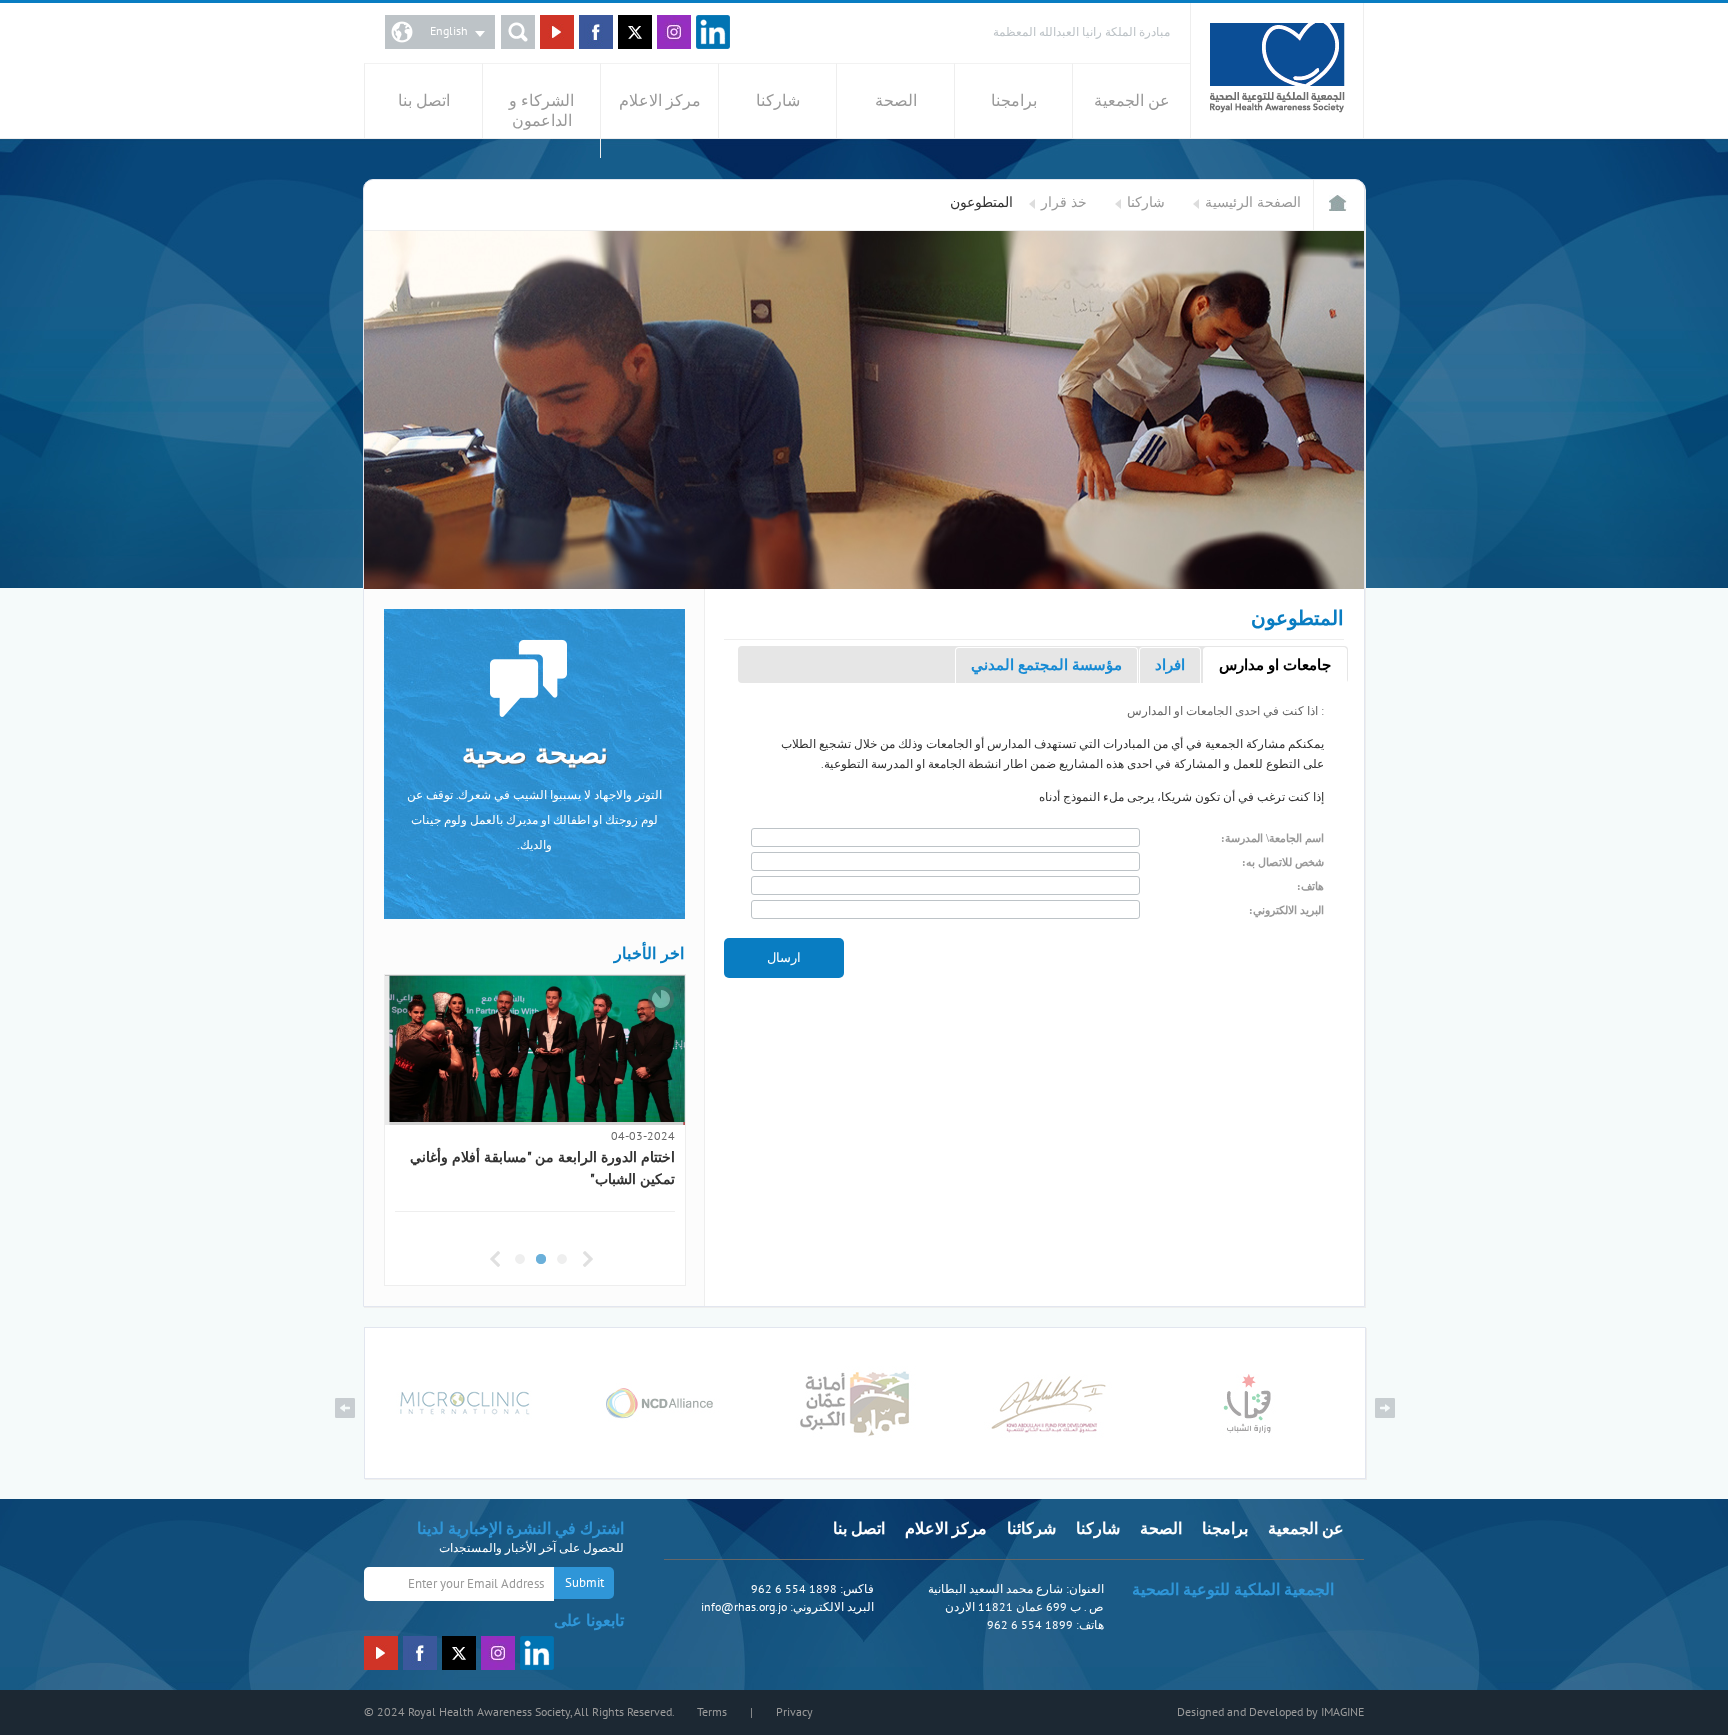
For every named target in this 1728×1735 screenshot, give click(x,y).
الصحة (896, 101)
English (449, 31)
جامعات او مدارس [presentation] (1275, 665)
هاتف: (1310, 886)
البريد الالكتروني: (1286, 910)
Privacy (794, 1712)
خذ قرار (1064, 202)
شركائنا (1031, 1529)
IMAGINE (1342, 1712)
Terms (712, 1712)
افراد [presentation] (1170, 665)
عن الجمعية (1132, 101)
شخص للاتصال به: (1283, 862)
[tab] (1275, 665)
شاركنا (778, 101)
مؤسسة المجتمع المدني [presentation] (1046, 665)
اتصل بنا (424, 101)
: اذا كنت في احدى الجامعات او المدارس (1225, 711)
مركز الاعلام (660, 101)
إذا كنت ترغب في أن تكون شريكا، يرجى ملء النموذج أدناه (1181, 797)
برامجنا (1014, 101)
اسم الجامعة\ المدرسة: (1272, 838)
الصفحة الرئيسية (1253, 202)
